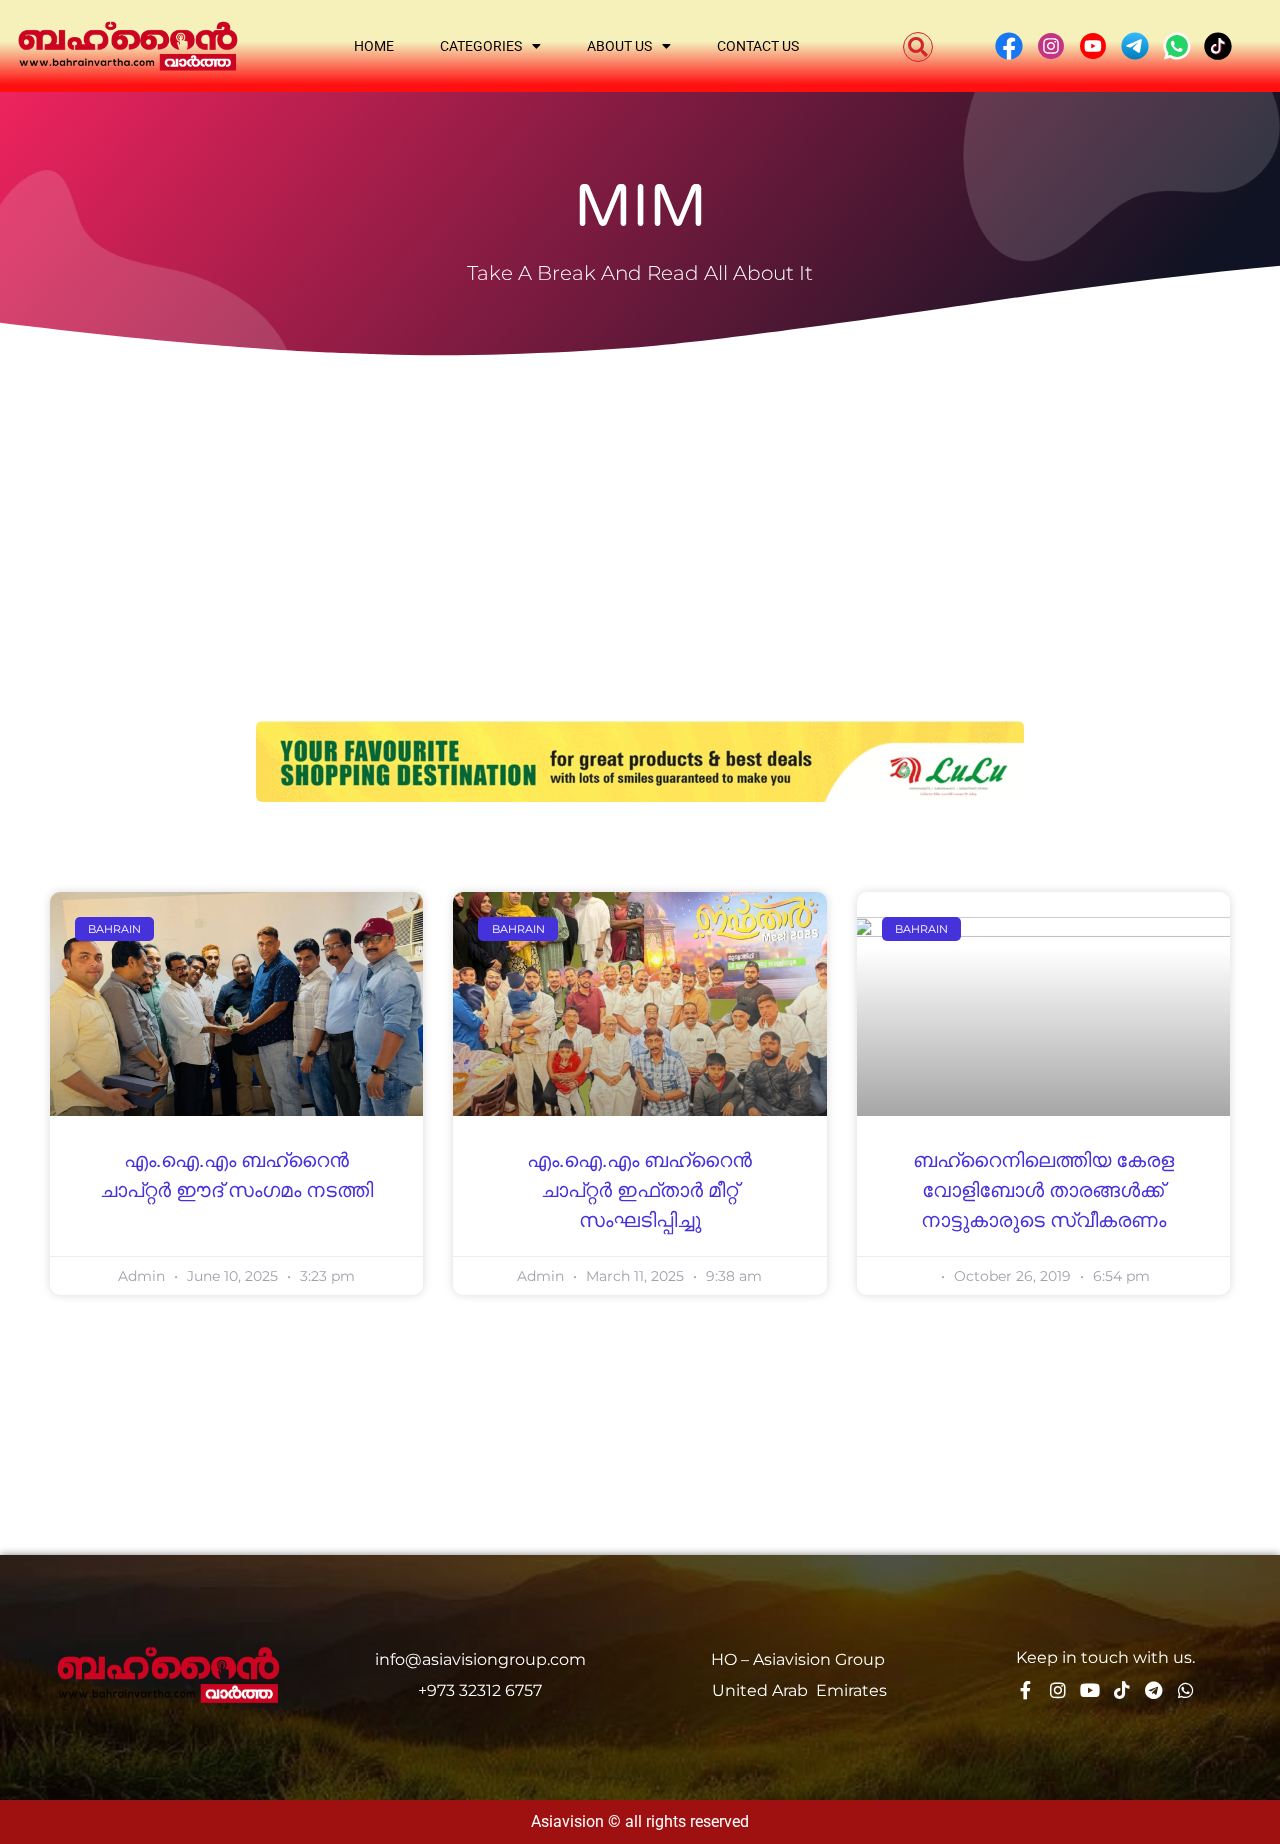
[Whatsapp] (1186, 1690)
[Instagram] (1058, 1690)
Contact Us (758, 46)
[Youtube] (1090, 1690)
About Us (619, 46)
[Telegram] (1154, 1690)
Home (374, 46)
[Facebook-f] (1026, 1690)
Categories (481, 46)
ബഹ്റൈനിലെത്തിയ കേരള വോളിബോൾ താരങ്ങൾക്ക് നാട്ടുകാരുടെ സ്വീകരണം (1043, 1191)
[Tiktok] (1122, 1690)
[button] (918, 47)
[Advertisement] (640, 511)
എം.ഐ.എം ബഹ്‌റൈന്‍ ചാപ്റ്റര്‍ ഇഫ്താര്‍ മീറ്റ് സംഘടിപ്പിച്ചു (639, 1191)
